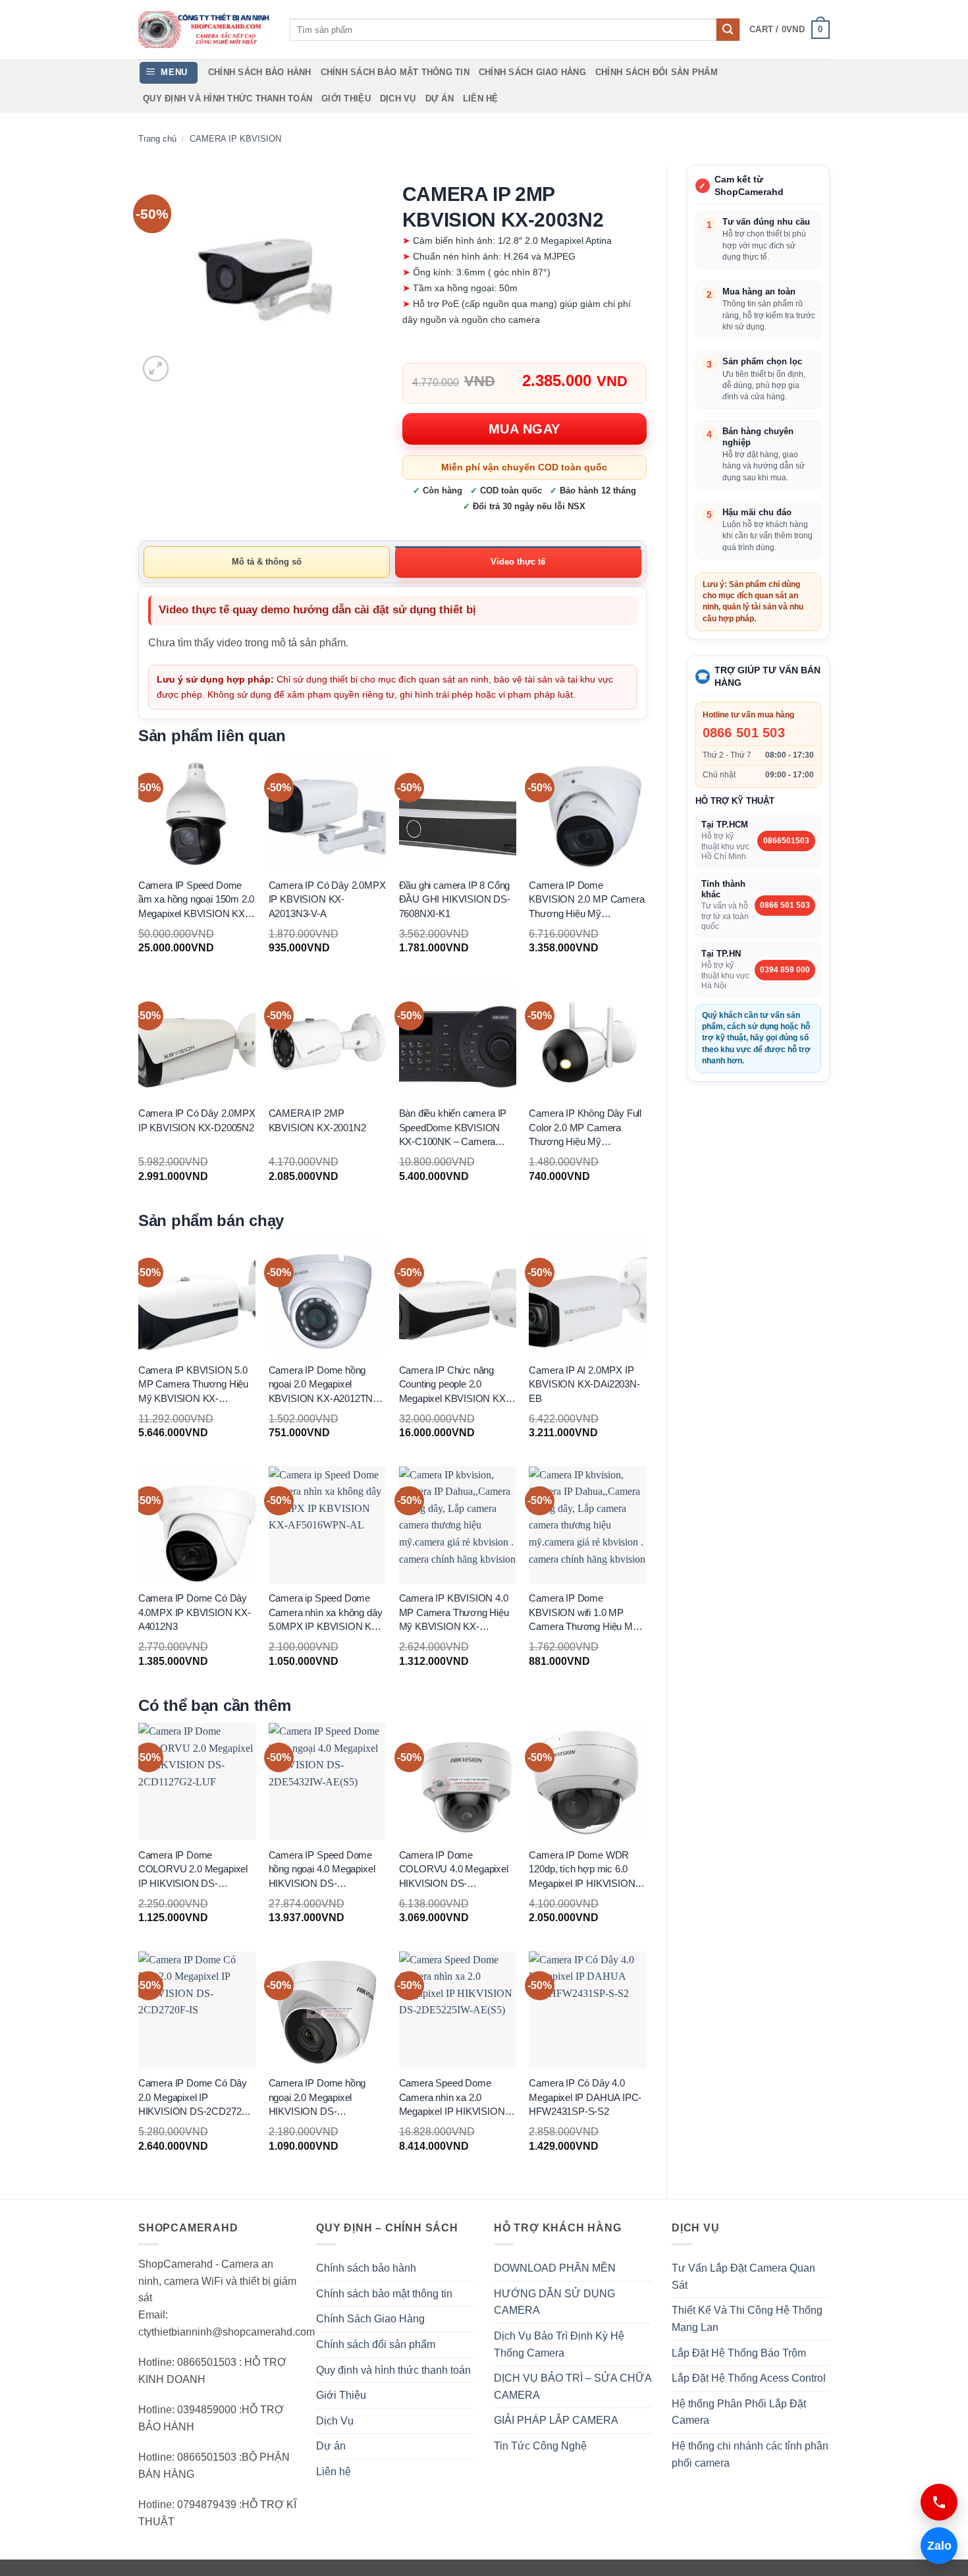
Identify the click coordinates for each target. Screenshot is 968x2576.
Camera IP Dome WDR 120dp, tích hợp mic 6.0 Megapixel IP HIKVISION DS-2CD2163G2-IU (582, 1870)
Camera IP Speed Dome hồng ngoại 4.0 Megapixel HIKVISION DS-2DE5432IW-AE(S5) (322, 1870)
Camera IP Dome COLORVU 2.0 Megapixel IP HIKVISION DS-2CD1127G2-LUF (193, 1870)
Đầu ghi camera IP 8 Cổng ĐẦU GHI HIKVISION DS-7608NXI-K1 (455, 899)
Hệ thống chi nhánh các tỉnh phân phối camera (750, 2454)
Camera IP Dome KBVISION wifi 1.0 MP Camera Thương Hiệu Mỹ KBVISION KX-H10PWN (583, 1613)
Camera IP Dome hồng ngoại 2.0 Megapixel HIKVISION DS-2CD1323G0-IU (317, 2098)
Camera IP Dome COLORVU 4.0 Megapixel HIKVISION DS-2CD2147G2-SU (454, 1870)
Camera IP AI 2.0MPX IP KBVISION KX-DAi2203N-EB (584, 1384)
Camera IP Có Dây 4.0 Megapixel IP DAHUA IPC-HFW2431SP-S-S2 (585, 2098)
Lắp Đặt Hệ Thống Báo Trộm (739, 2353)
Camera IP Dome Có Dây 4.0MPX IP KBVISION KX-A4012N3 (195, 1613)
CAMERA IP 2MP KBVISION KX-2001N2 (317, 1121)
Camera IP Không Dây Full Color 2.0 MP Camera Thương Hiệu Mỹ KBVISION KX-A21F (585, 1129)
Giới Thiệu (346, 98)
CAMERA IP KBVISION (235, 139)
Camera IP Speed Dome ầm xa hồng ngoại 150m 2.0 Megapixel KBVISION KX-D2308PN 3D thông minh (197, 900)
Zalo (936, 2546)
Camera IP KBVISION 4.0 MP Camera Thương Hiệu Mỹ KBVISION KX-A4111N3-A (454, 1613)
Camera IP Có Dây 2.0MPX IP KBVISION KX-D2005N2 (197, 1121)
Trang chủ (157, 139)
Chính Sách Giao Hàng (532, 72)
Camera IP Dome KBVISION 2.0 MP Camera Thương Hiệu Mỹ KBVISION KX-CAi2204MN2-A (586, 900)
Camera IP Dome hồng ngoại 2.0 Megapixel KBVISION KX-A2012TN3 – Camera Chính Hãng (327, 1385)
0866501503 (786, 841)
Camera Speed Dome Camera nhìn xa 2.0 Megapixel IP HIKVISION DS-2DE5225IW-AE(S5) (452, 2098)
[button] (790, 30)
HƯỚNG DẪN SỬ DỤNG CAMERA (554, 2302)
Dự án (440, 98)
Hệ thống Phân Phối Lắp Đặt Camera (739, 2412)
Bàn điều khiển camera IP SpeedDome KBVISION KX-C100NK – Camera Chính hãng (453, 1129)
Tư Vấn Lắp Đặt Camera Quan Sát (743, 2277)
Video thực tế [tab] (518, 562)
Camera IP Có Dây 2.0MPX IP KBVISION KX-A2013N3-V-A (327, 899)
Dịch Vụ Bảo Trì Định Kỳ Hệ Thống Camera (559, 2344)
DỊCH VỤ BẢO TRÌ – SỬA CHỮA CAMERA (573, 2387)
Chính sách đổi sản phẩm (657, 72)
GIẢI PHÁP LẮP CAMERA (556, 2420)
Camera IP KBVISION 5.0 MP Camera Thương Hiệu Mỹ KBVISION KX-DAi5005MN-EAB (193, 1385)
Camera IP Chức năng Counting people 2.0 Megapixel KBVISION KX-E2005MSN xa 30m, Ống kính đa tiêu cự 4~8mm (454, 1385)
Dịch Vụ (398, 98)
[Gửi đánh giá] (728, 30)
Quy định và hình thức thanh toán (228, 98)
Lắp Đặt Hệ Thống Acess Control (749, 2378)
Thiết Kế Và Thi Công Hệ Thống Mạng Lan (747, 2319)
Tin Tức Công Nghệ (540, 2446)
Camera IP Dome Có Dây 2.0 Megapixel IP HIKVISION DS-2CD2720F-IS (197, 2098)
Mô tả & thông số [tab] (267, 562)
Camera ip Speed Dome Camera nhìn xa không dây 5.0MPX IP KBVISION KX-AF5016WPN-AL (326, 1613)
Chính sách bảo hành (260, 72)
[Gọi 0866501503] (939, 2502)
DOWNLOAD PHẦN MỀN (555, 2268)
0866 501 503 (744, 733)
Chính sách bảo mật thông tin (395, 72)
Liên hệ (481, 98)
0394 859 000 (785, 970)
